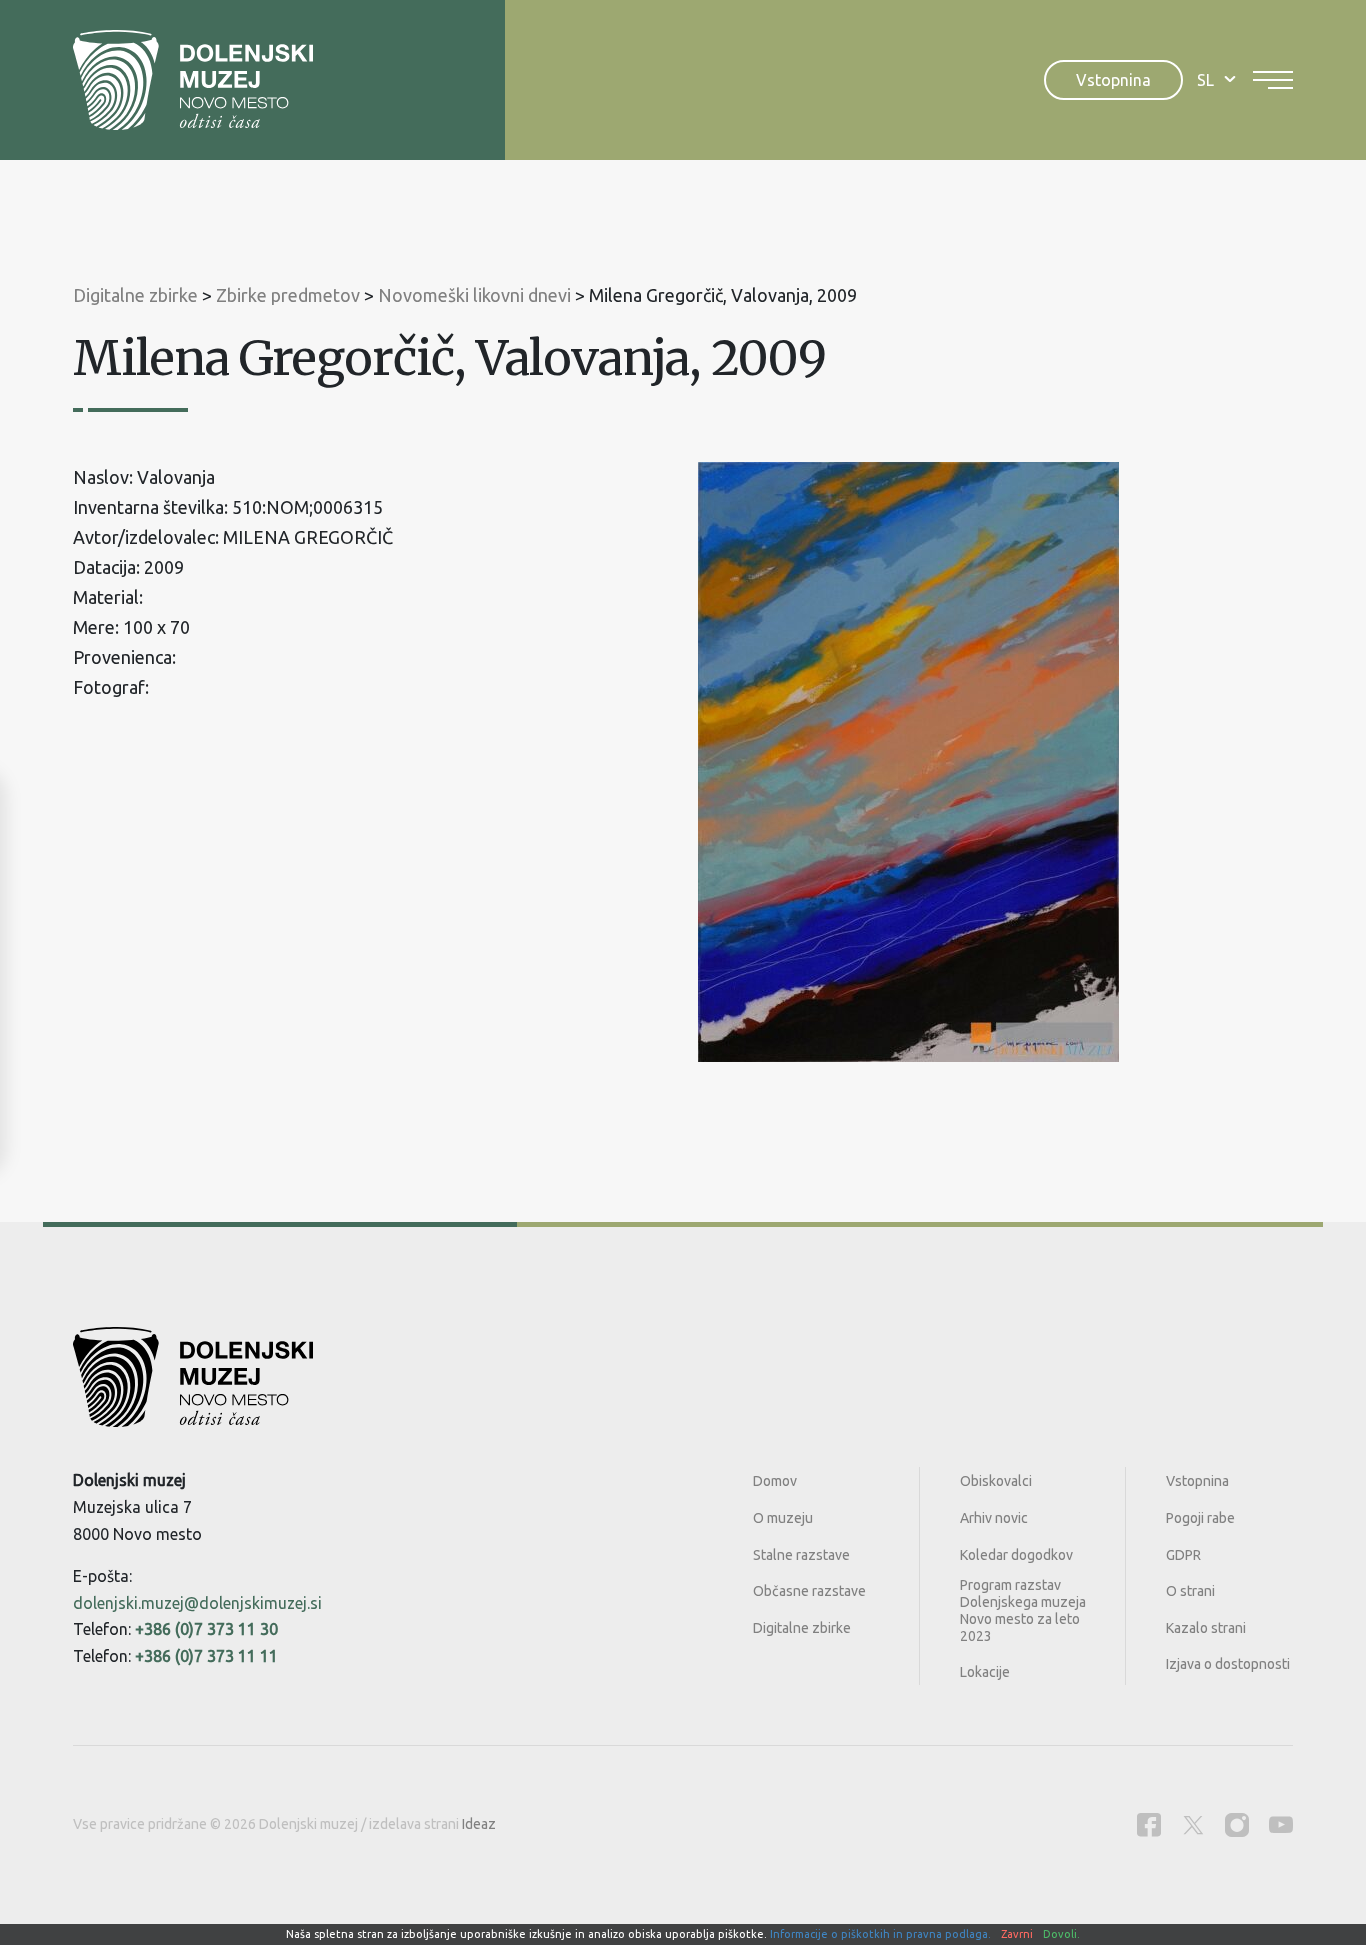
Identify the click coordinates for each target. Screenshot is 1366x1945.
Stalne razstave (801, 1555)
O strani (1190, 1591)
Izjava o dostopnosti (1228, 1664)
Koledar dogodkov (1016, 1555)
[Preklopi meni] (1273, 80)
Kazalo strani (1206, 1628)
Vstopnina (1113, 80)
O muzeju (783, 1518)
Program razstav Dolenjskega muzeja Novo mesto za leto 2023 (1023, 1610)
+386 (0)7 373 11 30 (206, 1629)
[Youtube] (1281, 1824)
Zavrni (1017, 1934)
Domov (775, 1481)
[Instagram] (1237, 1824)
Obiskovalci (996, 1481)
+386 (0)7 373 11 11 (206, 1656)
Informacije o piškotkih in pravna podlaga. (880, 1934)
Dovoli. (1061, 1934)
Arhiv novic (994, 1518)
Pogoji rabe (1200, 1518)
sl (1205, 80)
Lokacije (985, 1672)
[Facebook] (1149, 1824)
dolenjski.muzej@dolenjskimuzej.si (197, 1603)
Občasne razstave (809, 1591)
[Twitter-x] (1193, 1824)
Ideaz (479, 1824)
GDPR (1183, 1555)
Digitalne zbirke (802, 1628)
